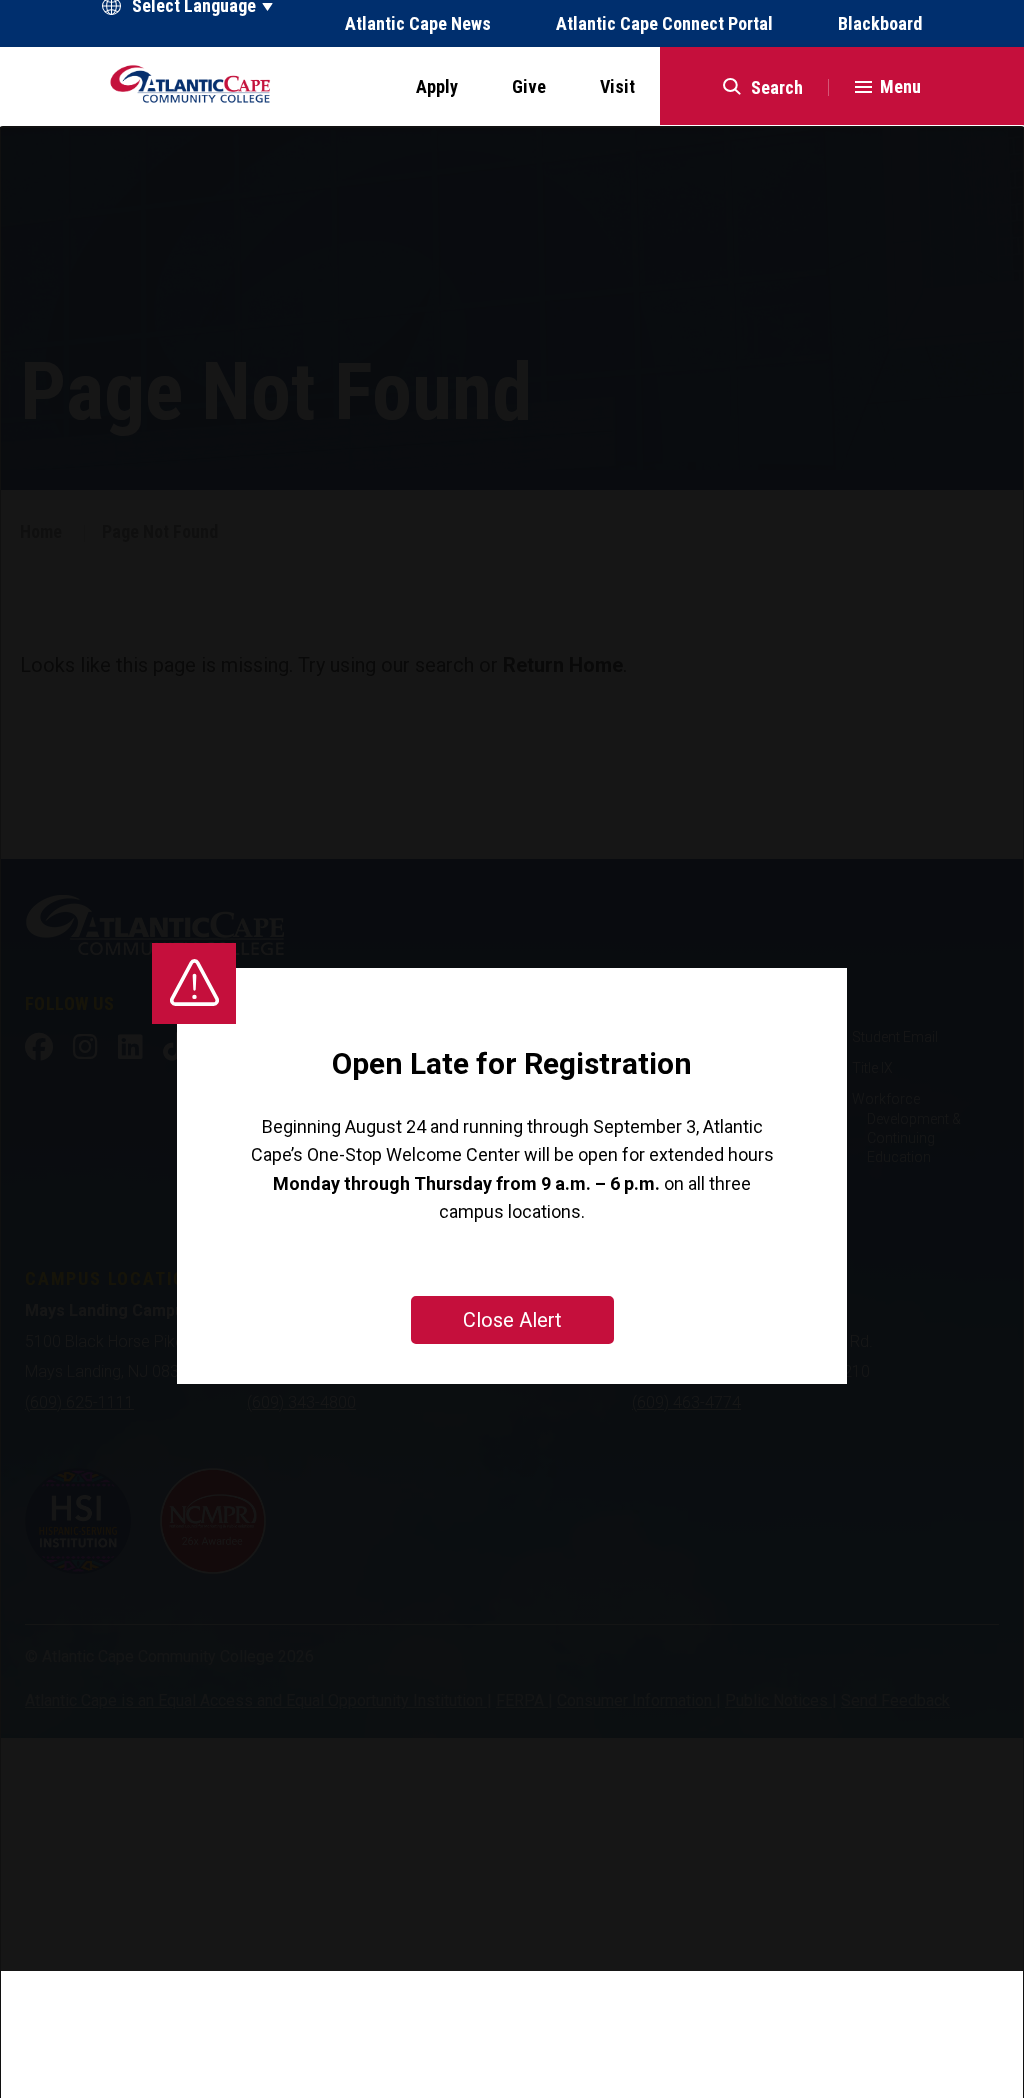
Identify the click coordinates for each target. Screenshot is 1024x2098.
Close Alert (512, 1320)
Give (529, 86)
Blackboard (880, 24)
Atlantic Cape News (418, 24)
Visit (617, 86)
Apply (437, 86)
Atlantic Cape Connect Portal (664, 24)
